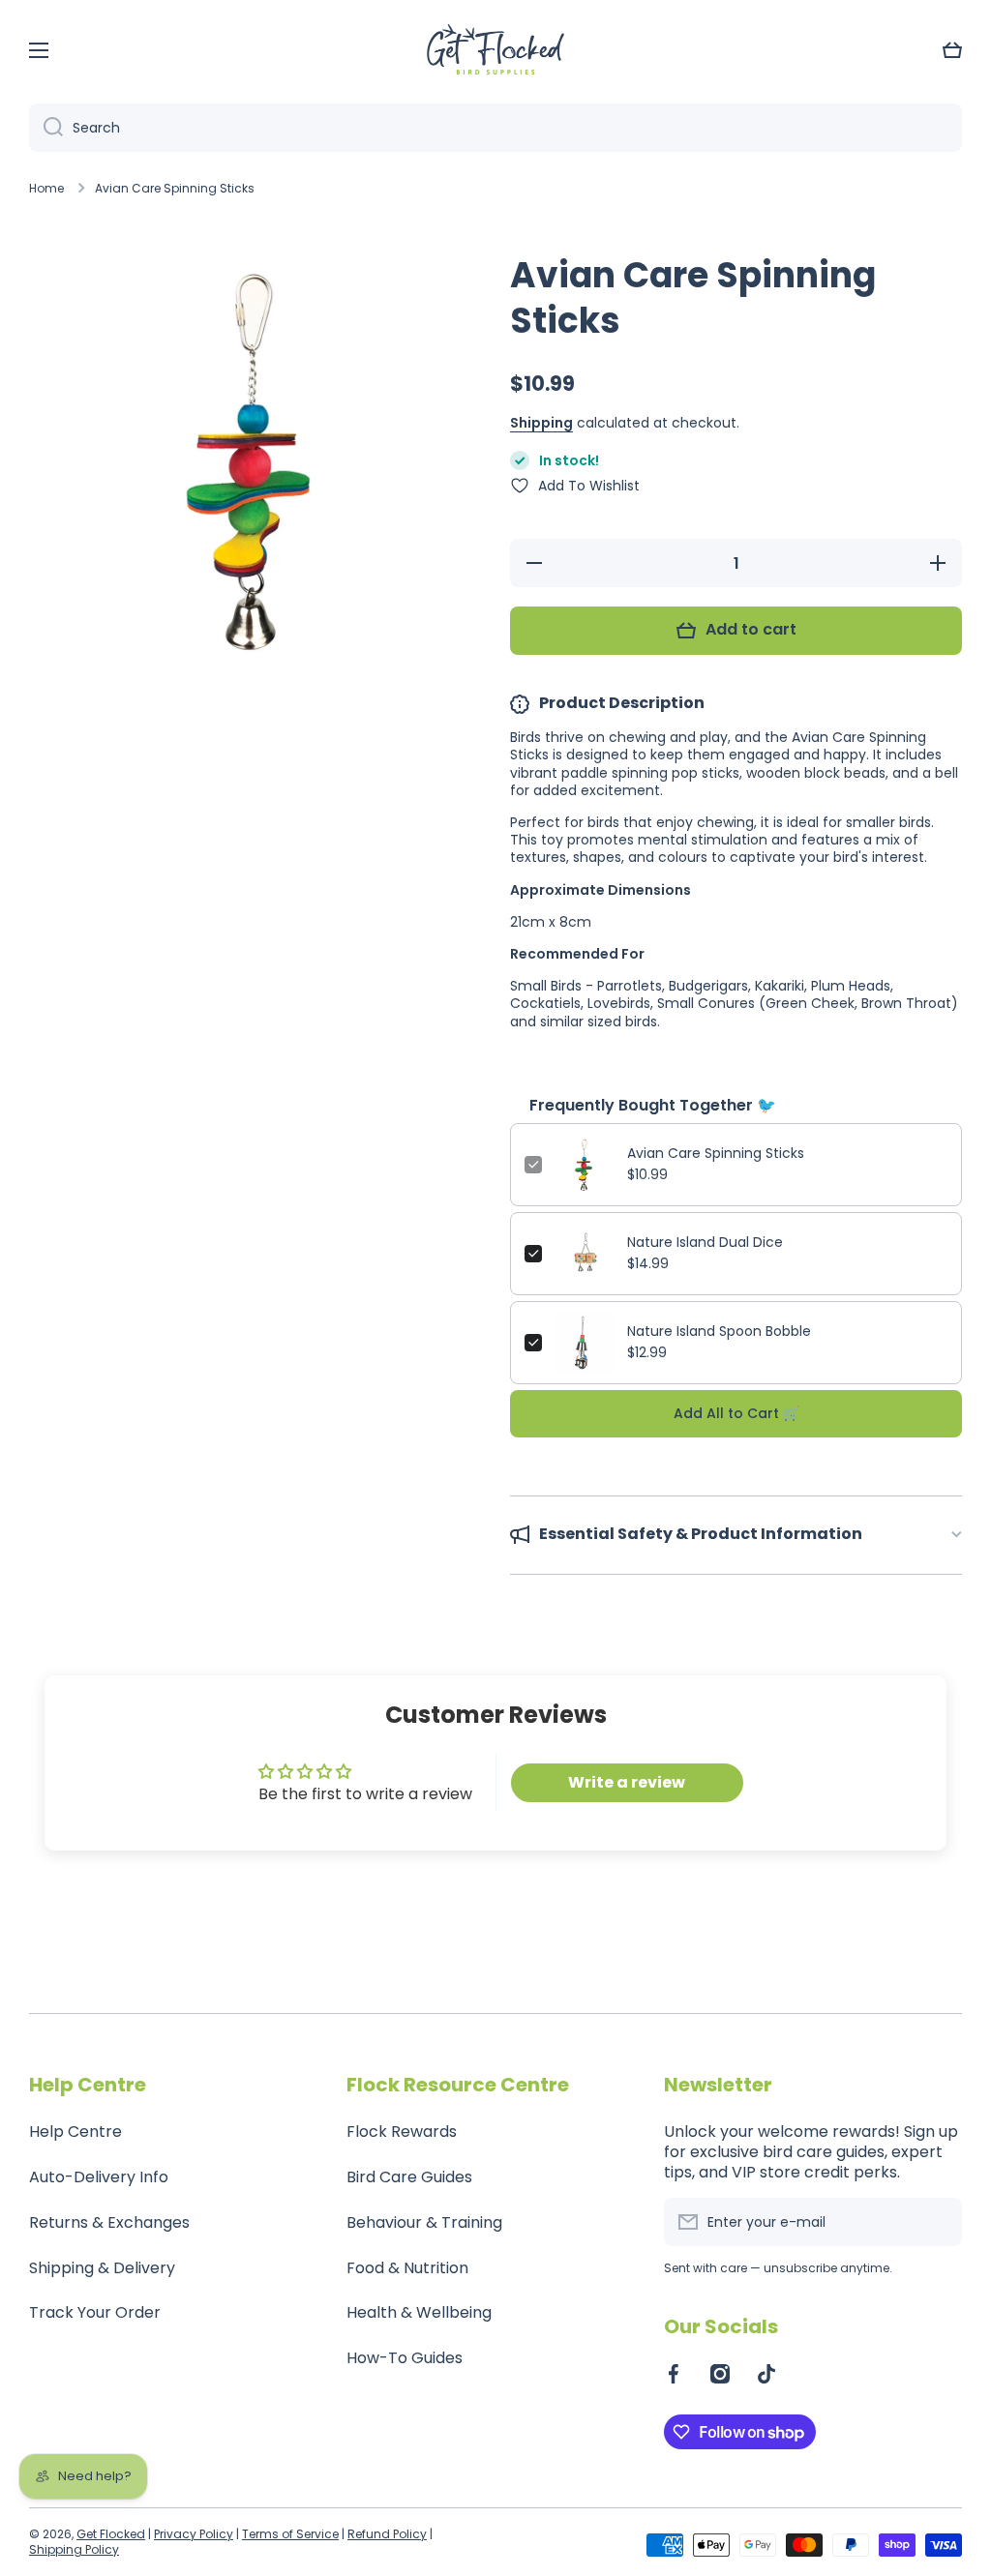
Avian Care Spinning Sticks (716, 1153)
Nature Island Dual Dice (705, 1242)
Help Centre (75, 2132)
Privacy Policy (194, 2534)
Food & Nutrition (407, 2268)
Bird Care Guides (409, 2177)
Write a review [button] (627, 1782)
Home (46, 189)
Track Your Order (95, 2312)
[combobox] (495, 128)
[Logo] (495, 51)
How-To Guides (405, 2358)
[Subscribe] (938, 2222)
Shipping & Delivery (102, 2268)
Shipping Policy (74, 2549)
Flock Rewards (402, 2132)
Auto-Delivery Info (99, 2177)
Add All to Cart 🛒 (736, 1413)
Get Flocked (111, 2534)
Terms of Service (290, 2534)
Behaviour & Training (424, 2222)
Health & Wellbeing (419, 2312)
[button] (952, 50)
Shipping (541, 423)
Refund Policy (387, 2534)
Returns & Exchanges (109, 2222)
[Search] (46, 128)
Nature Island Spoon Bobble (719, 1331)
